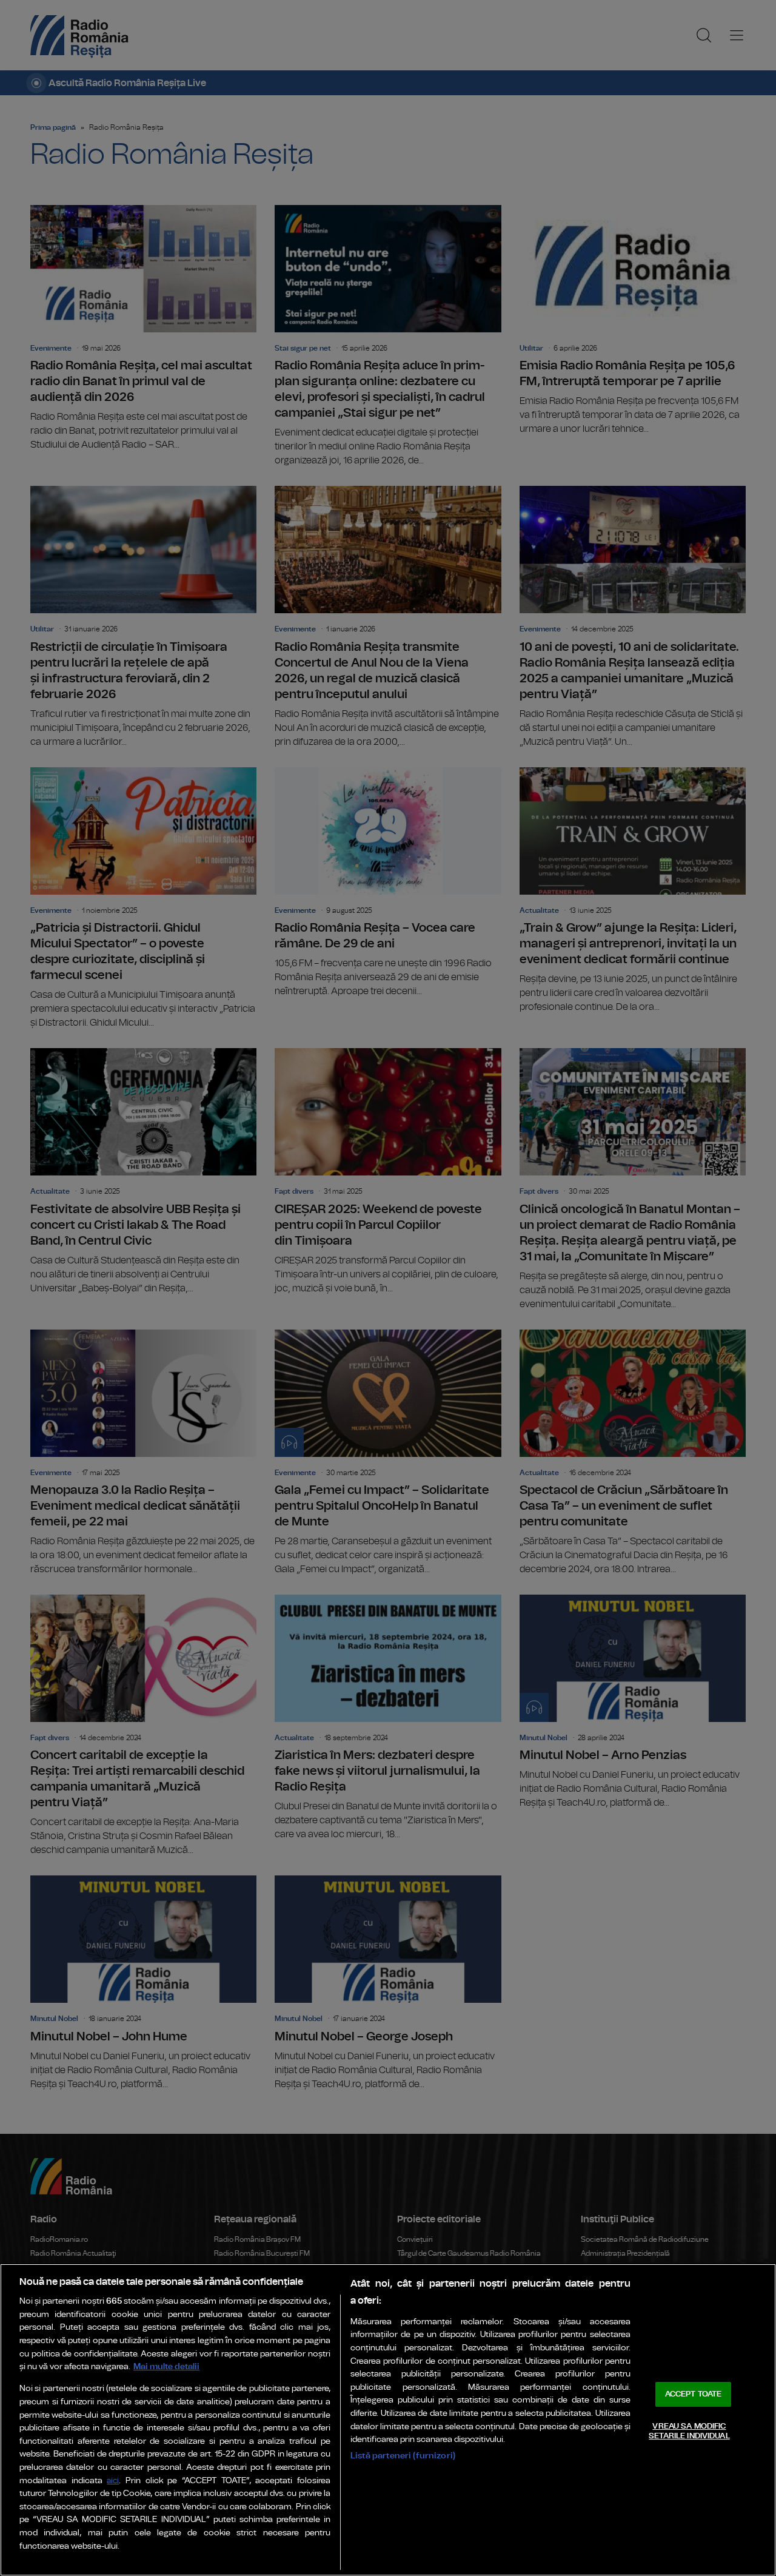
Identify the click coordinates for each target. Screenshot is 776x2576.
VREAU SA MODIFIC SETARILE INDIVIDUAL (689, 2431)
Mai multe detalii (166, 2366)
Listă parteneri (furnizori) (403, 2456)
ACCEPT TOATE (694, 2394)
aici (113, 2481)
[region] (388, 2420)
